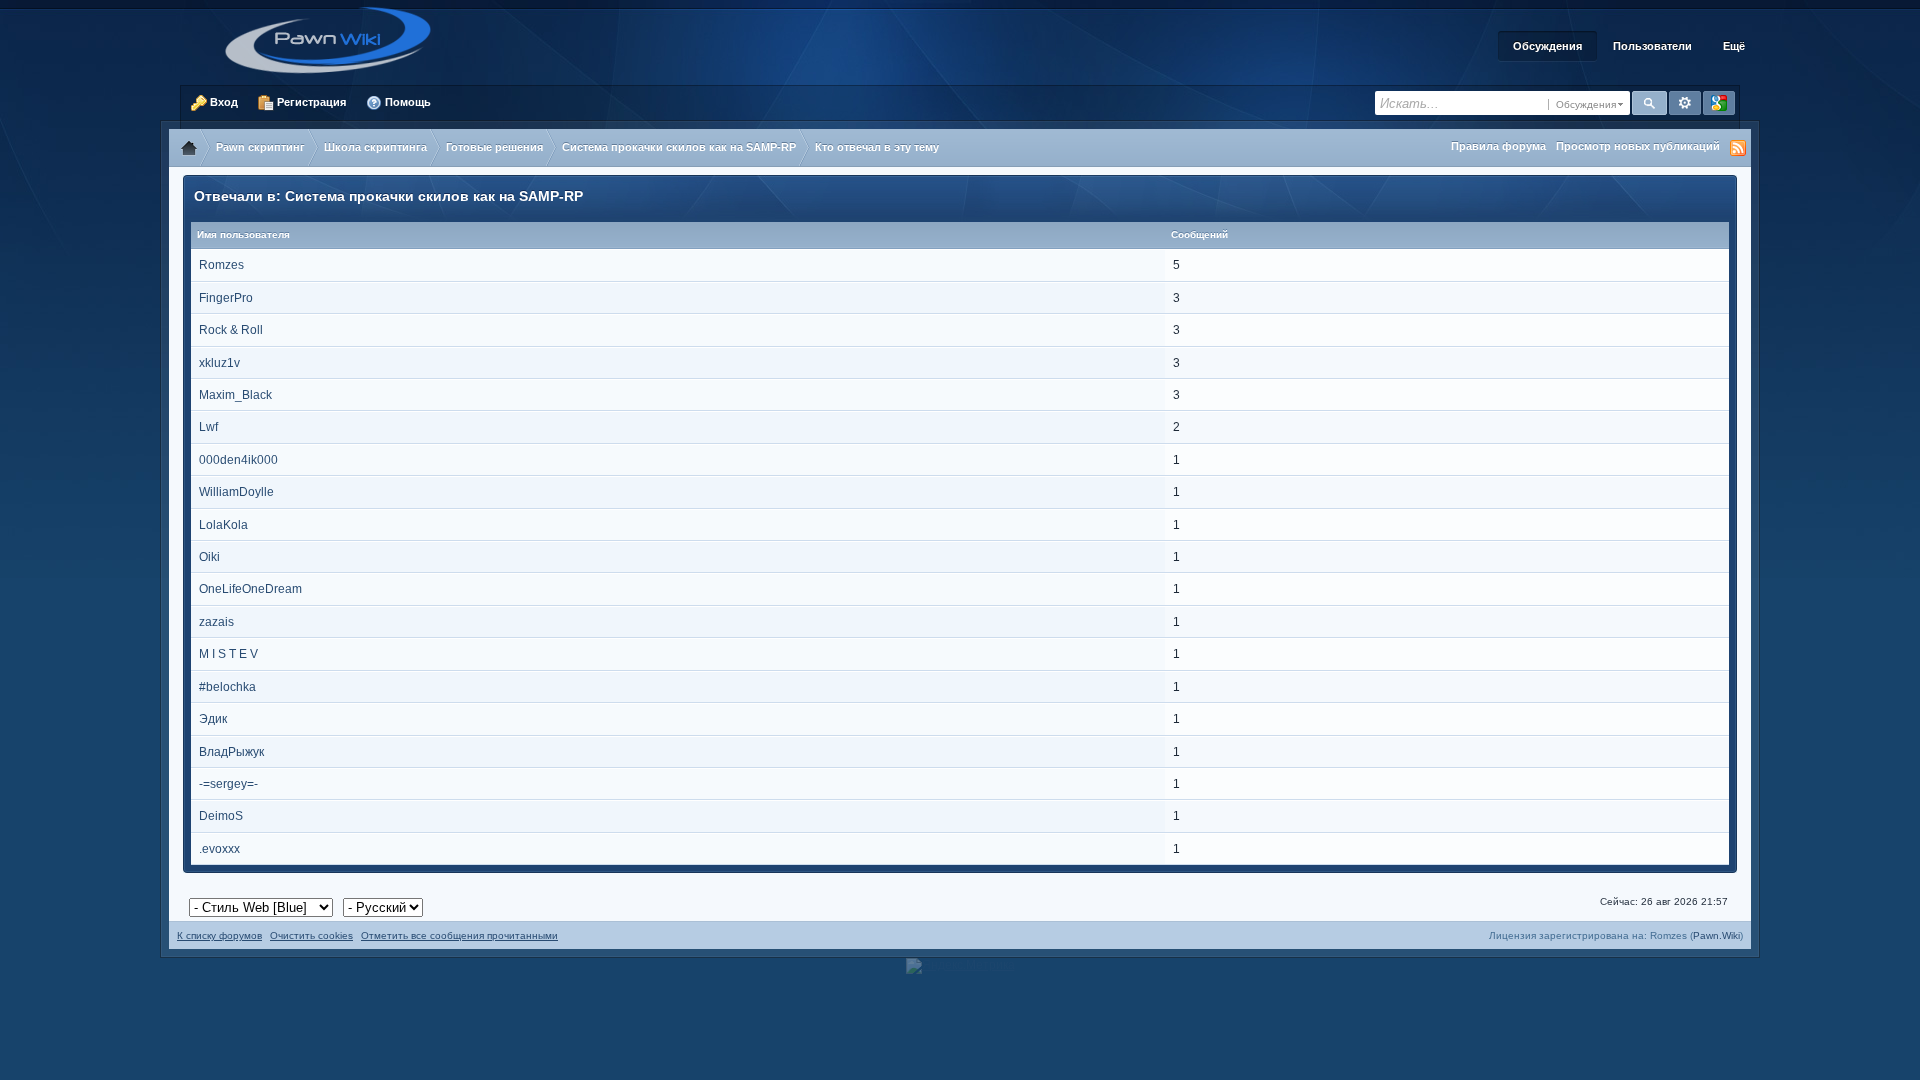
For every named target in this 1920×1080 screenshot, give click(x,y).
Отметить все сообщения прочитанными (459, 935)
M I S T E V (228, 654)
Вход (222, 102)
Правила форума (1498, 146)
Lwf (208, 427)
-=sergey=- (228, 784)
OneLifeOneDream (250, 589)
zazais (216, 622)
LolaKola (223, 525)
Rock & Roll (231, 330)
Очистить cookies (311, 935)
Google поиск (1719, 103)
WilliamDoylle (236, 492)
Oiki (209, 557)
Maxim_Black (235, 395)
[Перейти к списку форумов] (335, 39)
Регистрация (310, 102)
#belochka (227, 687)
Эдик (213, 719)
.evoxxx (219, 849)
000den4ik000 (238, 460)
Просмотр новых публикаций (1638, 146)
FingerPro (226, 298)
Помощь (406, 102)
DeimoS (221, 816)
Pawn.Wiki (1716, 935)
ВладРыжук (231, 752)
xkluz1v (219, 363)
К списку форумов (219, 935)
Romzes (221, 265)
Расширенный (1685, 103)
